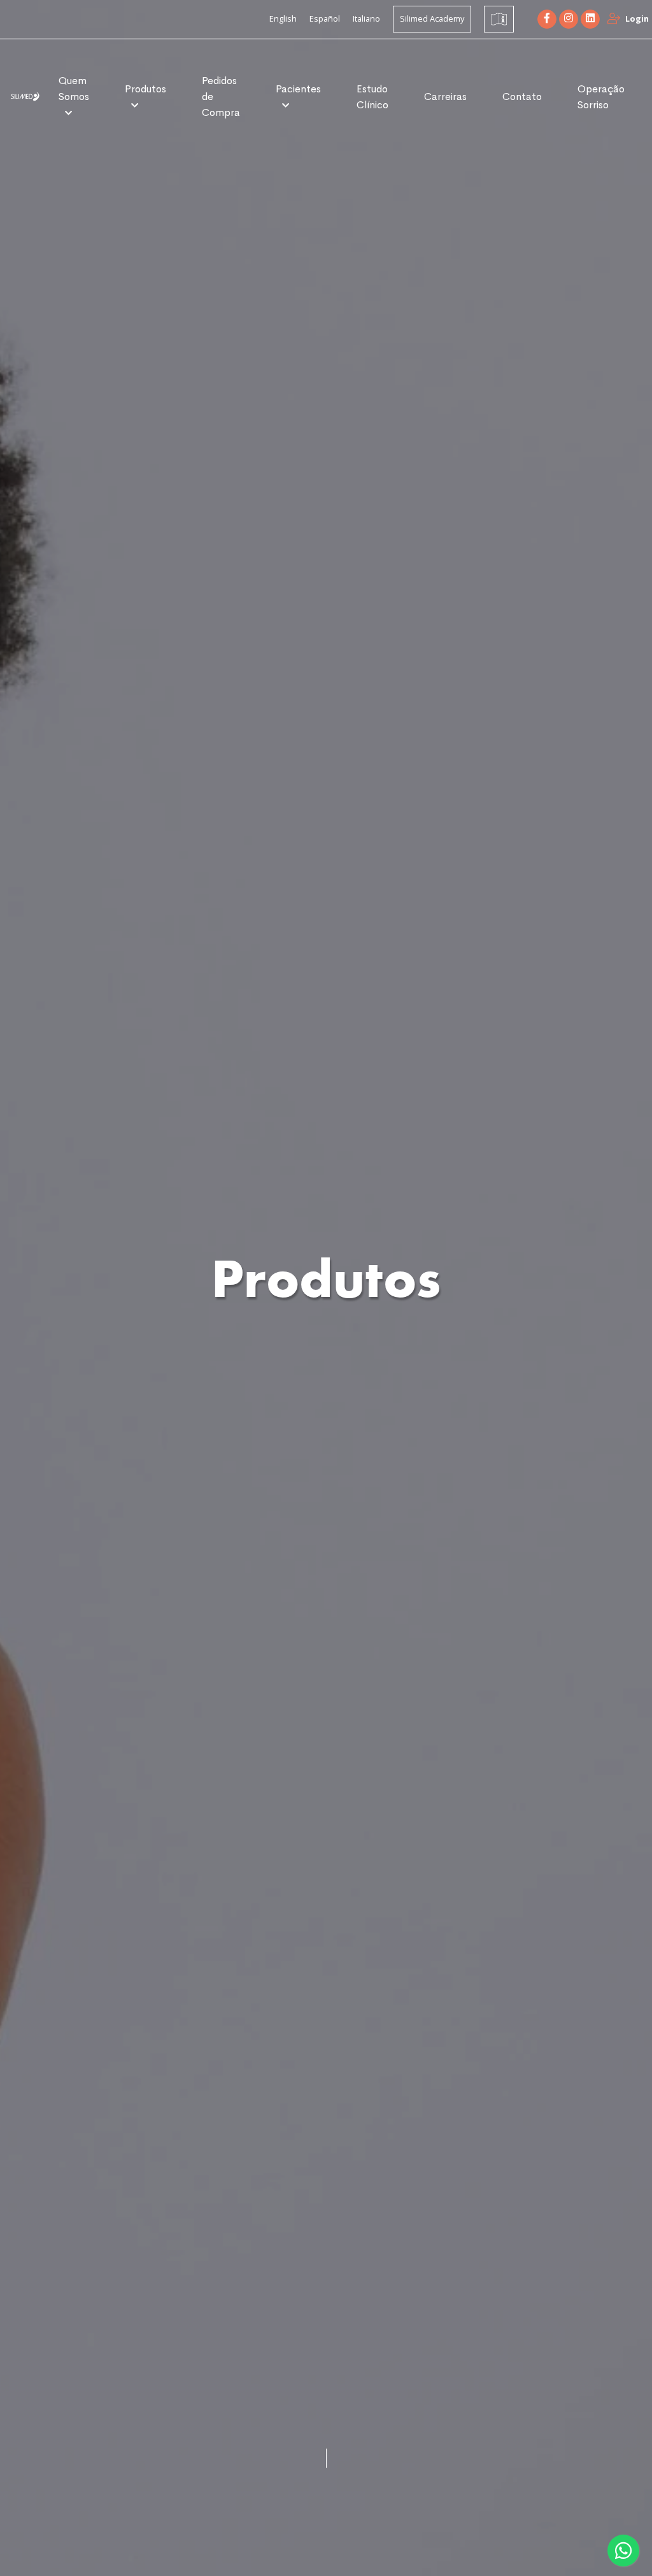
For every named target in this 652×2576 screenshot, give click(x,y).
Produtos (145, 89)
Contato (522, 97)
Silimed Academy (432, 18)
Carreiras (445, 97)
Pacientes (298, 89)
